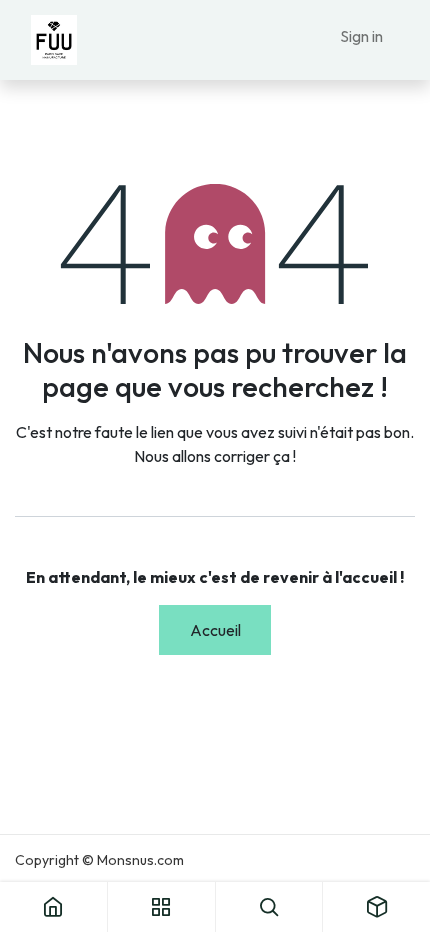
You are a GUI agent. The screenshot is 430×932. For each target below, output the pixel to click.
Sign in (361, 36)
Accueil (215, 630)
